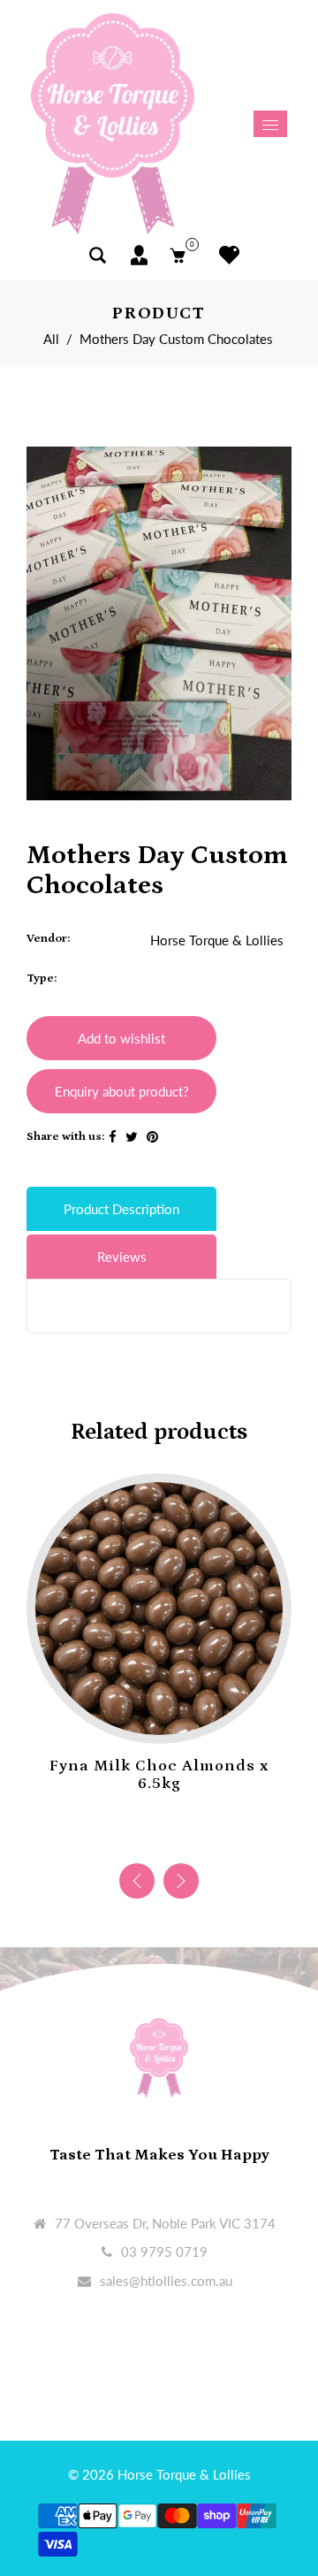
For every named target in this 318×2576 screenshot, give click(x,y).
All (51, 339)
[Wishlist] (225, 255)
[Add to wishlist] (141, 1716)
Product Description (121, 1209)
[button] (181, 1881)
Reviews (122, 1257)
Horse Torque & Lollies (217, 940)
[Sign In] (139, 255)
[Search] (98, 255)
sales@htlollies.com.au (166, 2281)
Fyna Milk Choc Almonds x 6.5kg (159, 1775)
